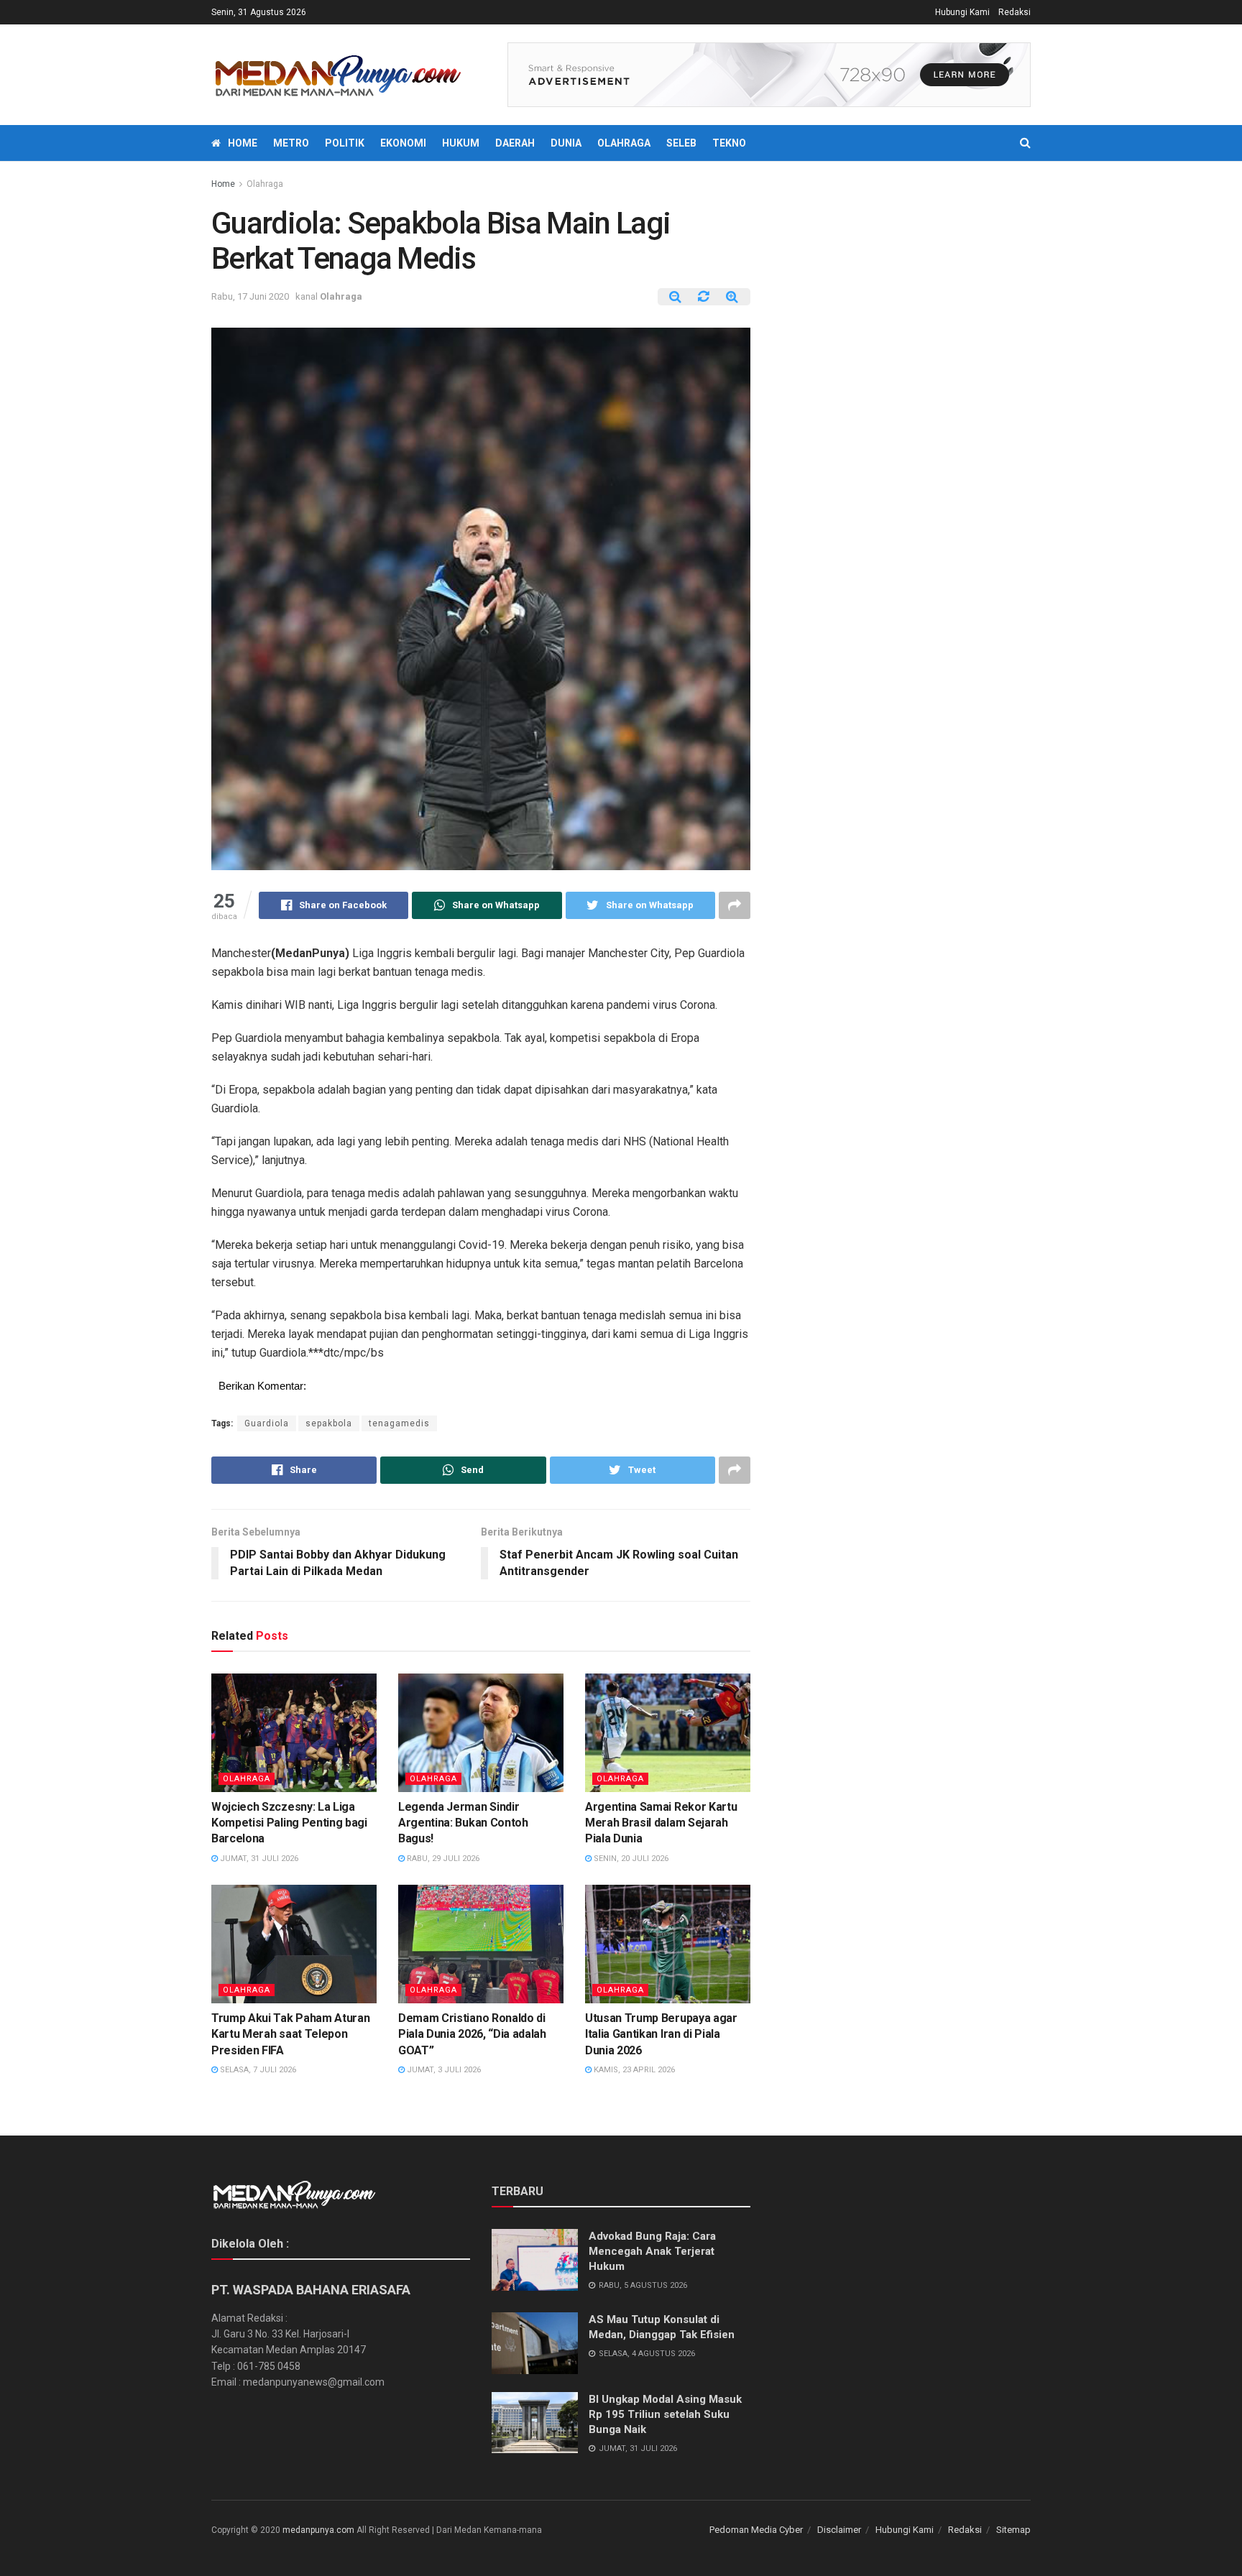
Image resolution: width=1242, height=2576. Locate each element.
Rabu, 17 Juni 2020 (250, 296)
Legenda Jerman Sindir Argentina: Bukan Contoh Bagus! (463, 1823)
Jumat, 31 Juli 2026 (258, 1859)
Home (243, 143)
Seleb (681, 143)
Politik (345, 143)
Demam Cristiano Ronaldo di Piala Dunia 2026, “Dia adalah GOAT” (472, 2034)
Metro (291, 143)
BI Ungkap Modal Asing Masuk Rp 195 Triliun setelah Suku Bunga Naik (665, 2414)
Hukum (461, 143)
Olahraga (624, 143)
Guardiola (267, 1423)
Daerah (515, 143)
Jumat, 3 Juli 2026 (443, 2070)
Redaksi (1015, 12)
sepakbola (329, 1423)
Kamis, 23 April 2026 (633, 2070)
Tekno (729, 143)
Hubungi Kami (962, 12)
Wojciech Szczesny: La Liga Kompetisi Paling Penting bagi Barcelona (289, 1823)
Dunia (566, 143)
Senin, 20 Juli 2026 (630, 1859)
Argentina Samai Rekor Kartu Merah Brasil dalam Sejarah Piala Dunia (661, 1823)
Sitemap (1013, 2530)
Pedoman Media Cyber (756, 2530)
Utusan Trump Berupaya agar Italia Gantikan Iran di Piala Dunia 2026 (661, 2034)
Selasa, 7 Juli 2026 (257, 2070)
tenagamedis (399, 1423)
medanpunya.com (318, 2530)
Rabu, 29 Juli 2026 (442, 1859)
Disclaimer (839, 2530)
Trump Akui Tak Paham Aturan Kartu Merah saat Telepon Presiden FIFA (290, 2034)
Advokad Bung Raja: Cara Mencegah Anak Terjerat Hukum (652, 2251)
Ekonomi (403, 143)
